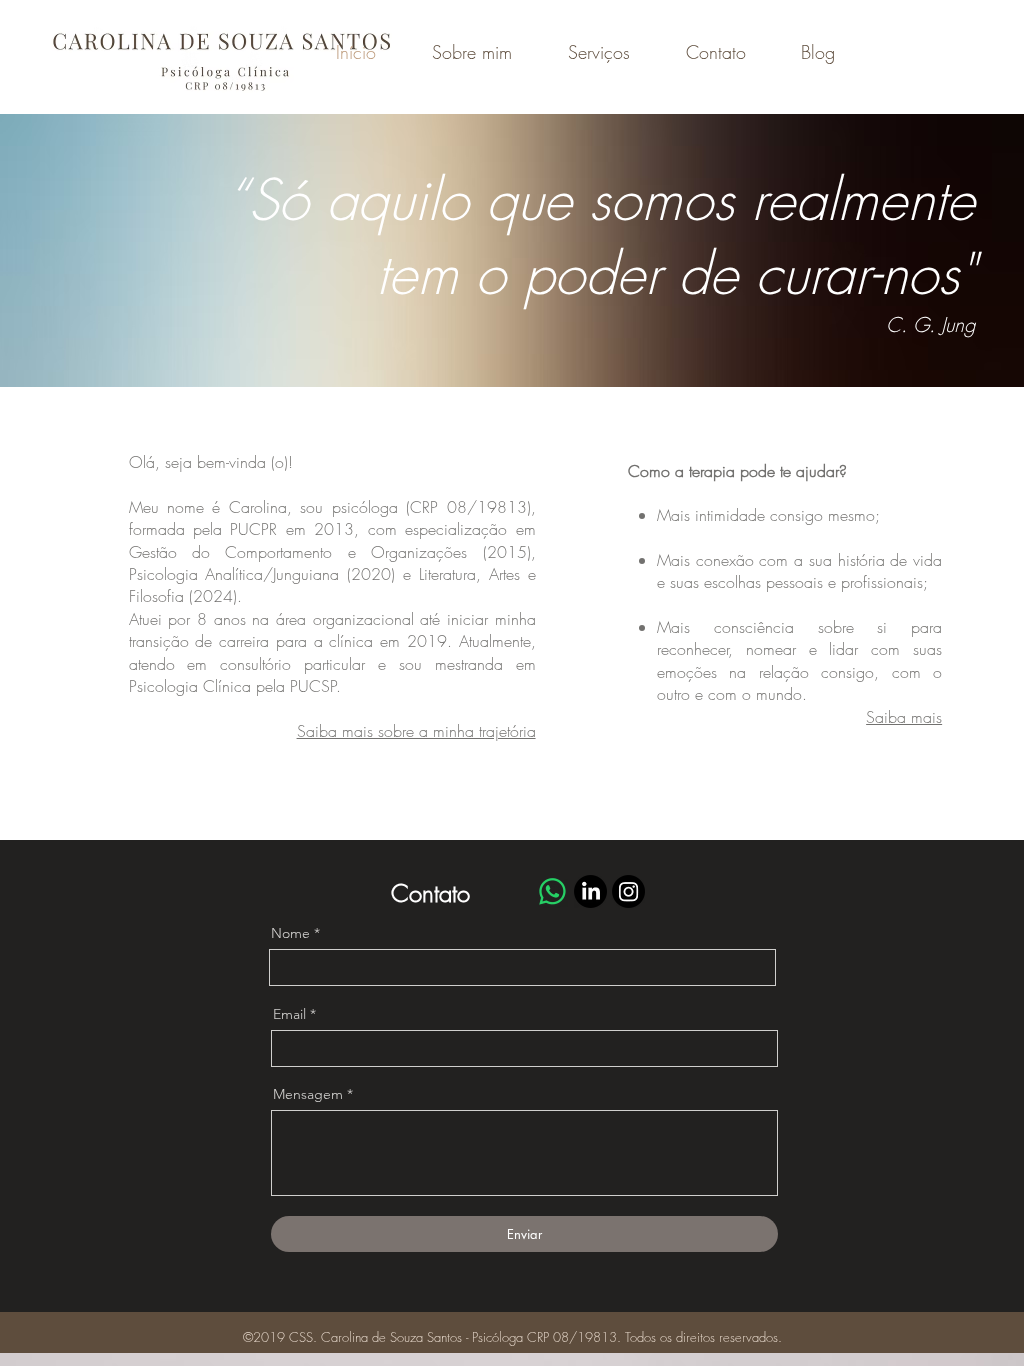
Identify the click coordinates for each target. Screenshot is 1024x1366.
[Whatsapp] (552, 891)
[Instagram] (628, 891)
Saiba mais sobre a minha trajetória (416, 731)
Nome (290, 933)
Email (289, 1014)
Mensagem (308, 1094)
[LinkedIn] (590, 891)
